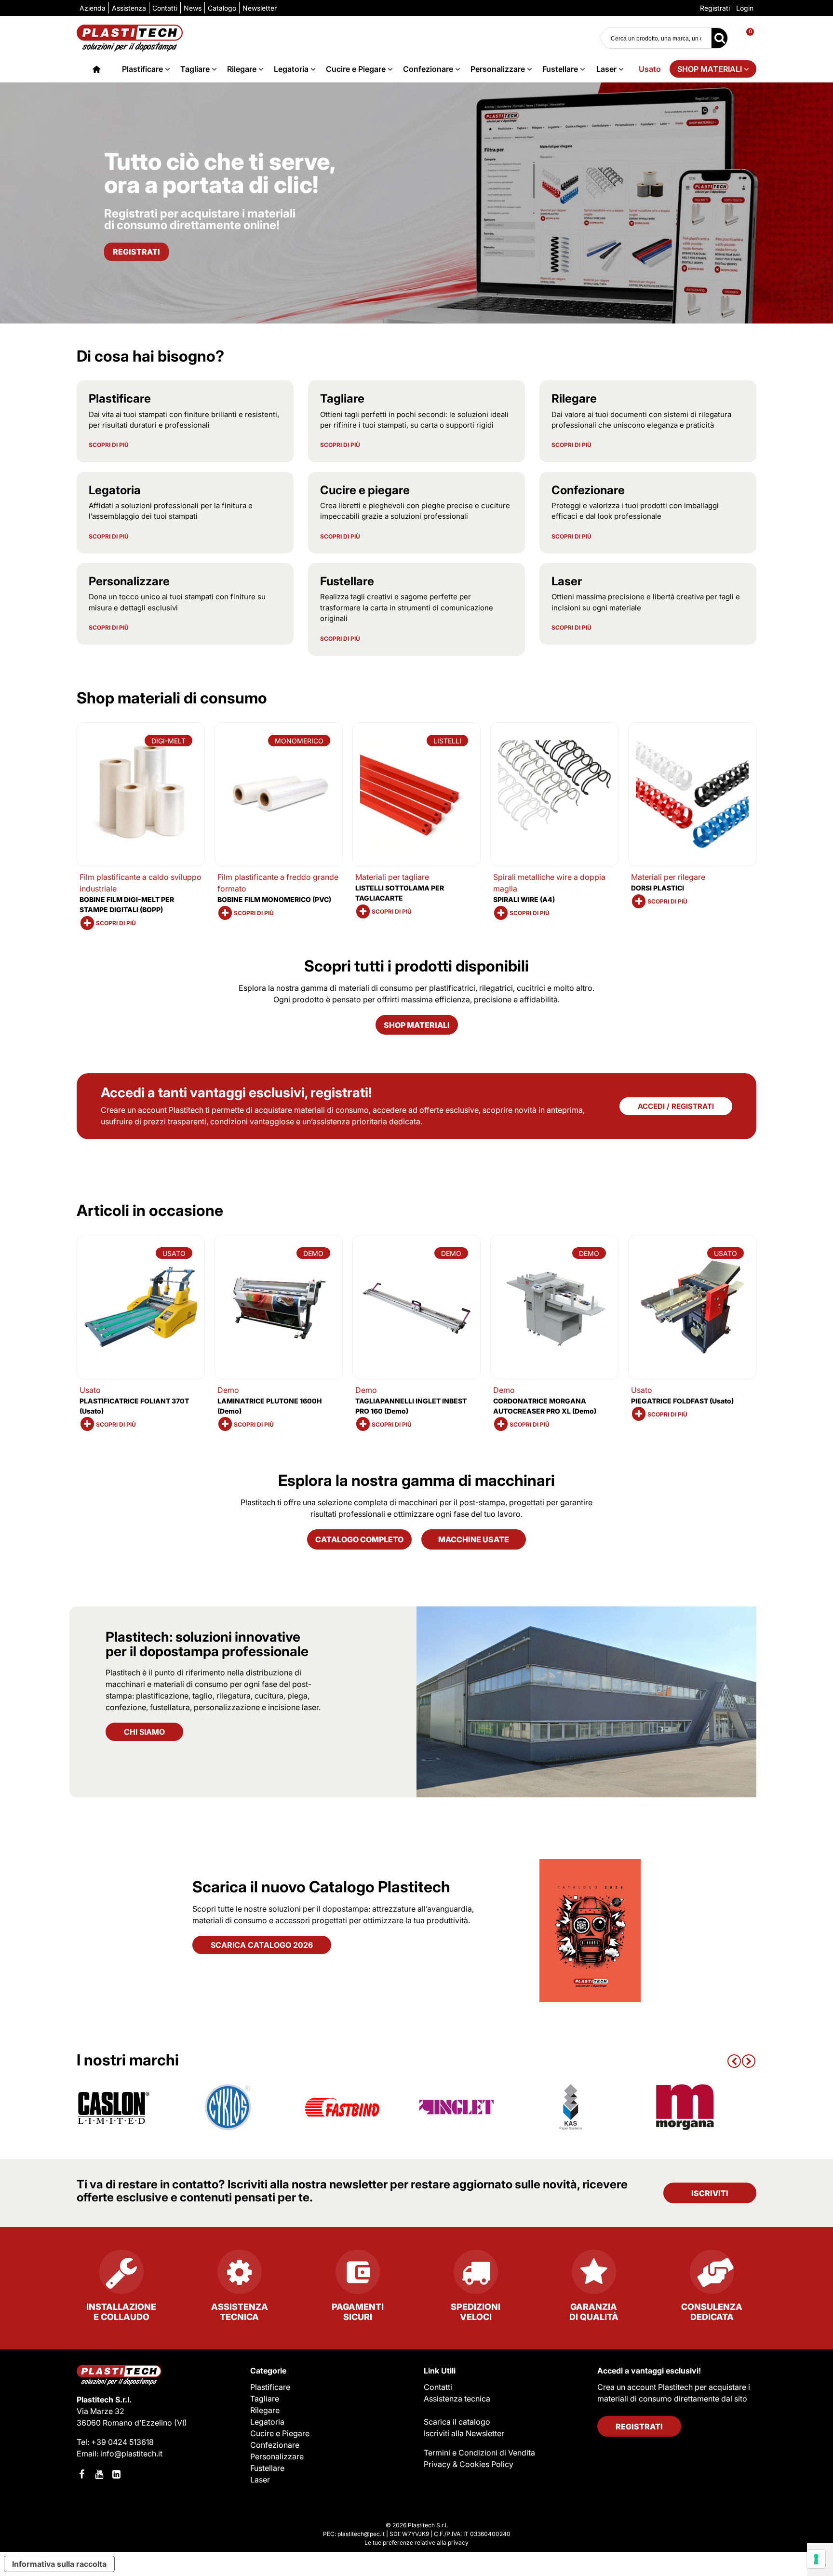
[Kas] (571, 2107)
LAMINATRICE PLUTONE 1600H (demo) (269, 1406)
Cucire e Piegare (356, 69)
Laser (606, 69)
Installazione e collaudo (121, 2312)
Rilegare (242, 69)
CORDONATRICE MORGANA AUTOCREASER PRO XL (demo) (545, 1406)
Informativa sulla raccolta (59, 2564)
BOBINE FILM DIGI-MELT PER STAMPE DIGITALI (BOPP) (127, 904)
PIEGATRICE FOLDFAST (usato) (682, 1401)
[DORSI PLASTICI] (692, 794)
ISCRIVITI (710, 2193)
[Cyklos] (228, 2107)
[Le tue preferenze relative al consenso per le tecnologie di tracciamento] (816, 2559)
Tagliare (195, 69)
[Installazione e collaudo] (121, 2276)
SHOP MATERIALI (710, 69)
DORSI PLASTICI (658, 888)
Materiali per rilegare (668, 877)
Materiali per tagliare (392, 877)
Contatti (438, 2387)
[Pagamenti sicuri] (357, 2276)
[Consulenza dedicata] (712, 2276)
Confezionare (428, 69)
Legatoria (291, 69)
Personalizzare (498, 69)
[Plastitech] (130, 38)
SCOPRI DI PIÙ (109, 445)
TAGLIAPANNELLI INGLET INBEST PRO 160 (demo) (411, 1406)
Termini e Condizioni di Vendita (479, 2453)
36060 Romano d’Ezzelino (125, 2423)
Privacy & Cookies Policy (469, 2464)
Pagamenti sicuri (358, 2312)
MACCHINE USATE (474, 1539)
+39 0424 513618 (122, 2442)
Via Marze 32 (101, 2411)
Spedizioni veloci (476, 2312)
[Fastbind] (342, 2107)
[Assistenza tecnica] (239, 2276)
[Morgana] (685, 2107)
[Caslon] (114, 2107)
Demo (228, 1390)
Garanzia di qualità (594, 2312)
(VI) (181, 2423)
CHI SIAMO (144, 1732)
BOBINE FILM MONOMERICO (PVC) (274, 899)
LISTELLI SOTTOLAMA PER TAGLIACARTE (400, 893)
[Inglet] (457, 2107)
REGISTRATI (639, 2427)
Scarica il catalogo (457, 2422)
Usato (650, 69)
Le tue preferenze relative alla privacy (416, 2542)
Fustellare (560, 69)
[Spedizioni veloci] (476, 2276)
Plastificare (142, 69)
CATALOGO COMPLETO (359, 1539)
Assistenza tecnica (240, 2312)
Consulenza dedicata (712, 2312)
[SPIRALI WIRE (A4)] (554, 794)
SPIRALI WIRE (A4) (524, 899)
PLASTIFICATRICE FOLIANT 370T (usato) (134, 1406)
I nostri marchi (128, 2060)
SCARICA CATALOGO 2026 (262, 1945)
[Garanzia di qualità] (594, 2276)
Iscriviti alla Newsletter (464, 2433)
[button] (734, 2060)
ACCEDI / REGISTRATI (676, 1106)
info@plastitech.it (131, 2454)
